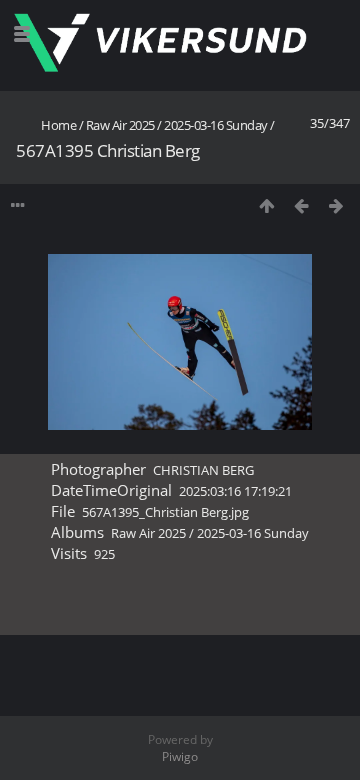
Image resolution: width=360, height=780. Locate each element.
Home (58, 125)
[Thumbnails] (266, 205)
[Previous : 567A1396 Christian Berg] (301, 205)
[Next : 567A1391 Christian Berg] (336, 205)
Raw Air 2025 (120, 125)
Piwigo (180, 756)
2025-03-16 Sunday (216, 125)
